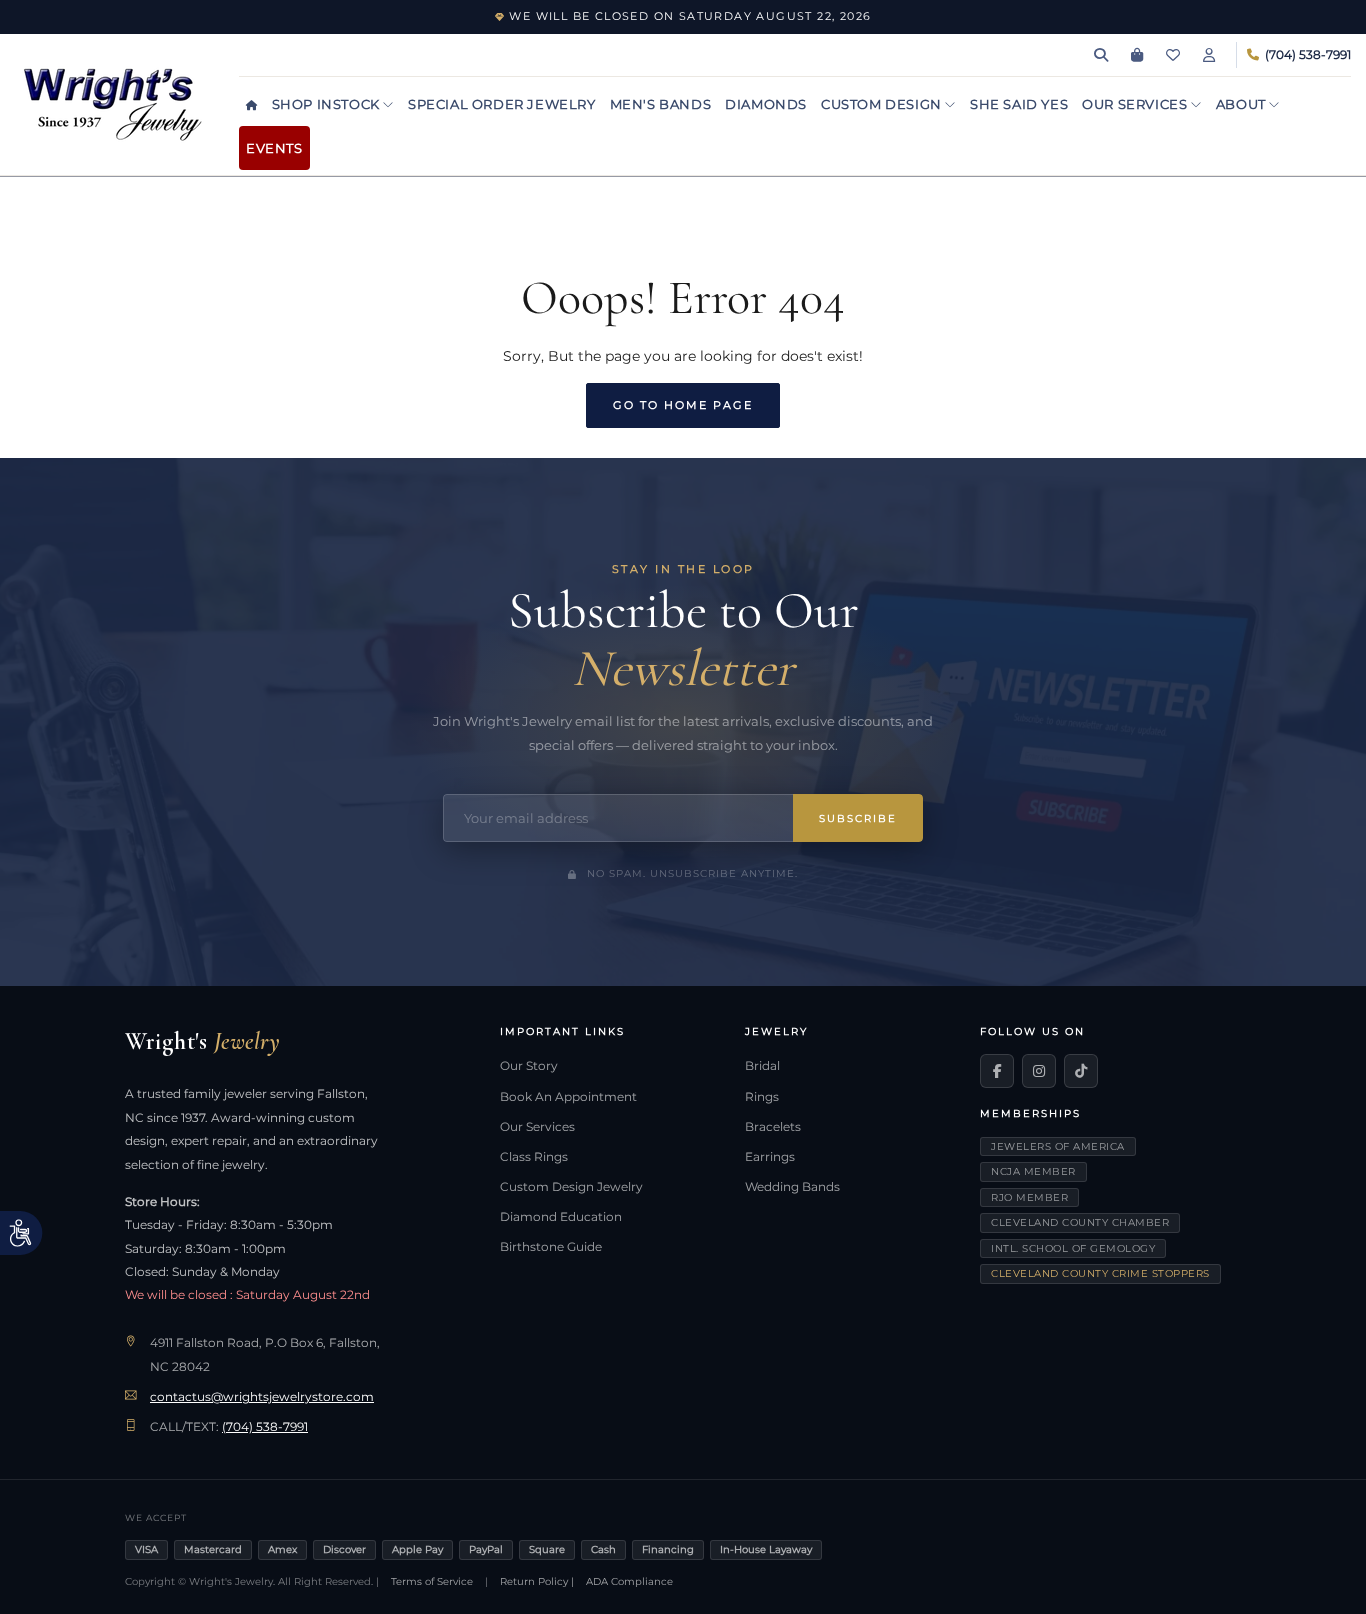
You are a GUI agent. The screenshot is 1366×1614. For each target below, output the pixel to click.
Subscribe (858, 818)
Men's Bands (661, 104)
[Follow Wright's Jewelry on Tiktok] (1081, 1071)
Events (274, 148)
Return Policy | (537, 1581)
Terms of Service (432, 1581)
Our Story (529, 1066)
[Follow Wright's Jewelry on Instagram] (1039, 1071)
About (1243, 104)
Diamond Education (561, 1217)
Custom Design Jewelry (571, 1187)
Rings (762, 1097)
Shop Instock (328, 104)
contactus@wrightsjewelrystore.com (262, 1397)
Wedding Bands (792, 1187)
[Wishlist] (1173, 55)
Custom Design (883, 104)
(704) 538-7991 (265, 1427)
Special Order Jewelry (502, 104)
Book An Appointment (568, 1097)
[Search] (1101, 55)
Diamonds (766, 104)
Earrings (770, 1157)
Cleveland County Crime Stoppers (1100, 1273)
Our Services (1136, 104)
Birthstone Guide (551, 1247)
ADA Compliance (629, 1581)
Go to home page (683, 405)
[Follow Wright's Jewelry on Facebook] (997, 1071)
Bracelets (773, 1127)
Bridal (762, 1066)
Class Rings (534, 1157)
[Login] (1209, 55)
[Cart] (1137, 55)
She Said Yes (1019, 104)
